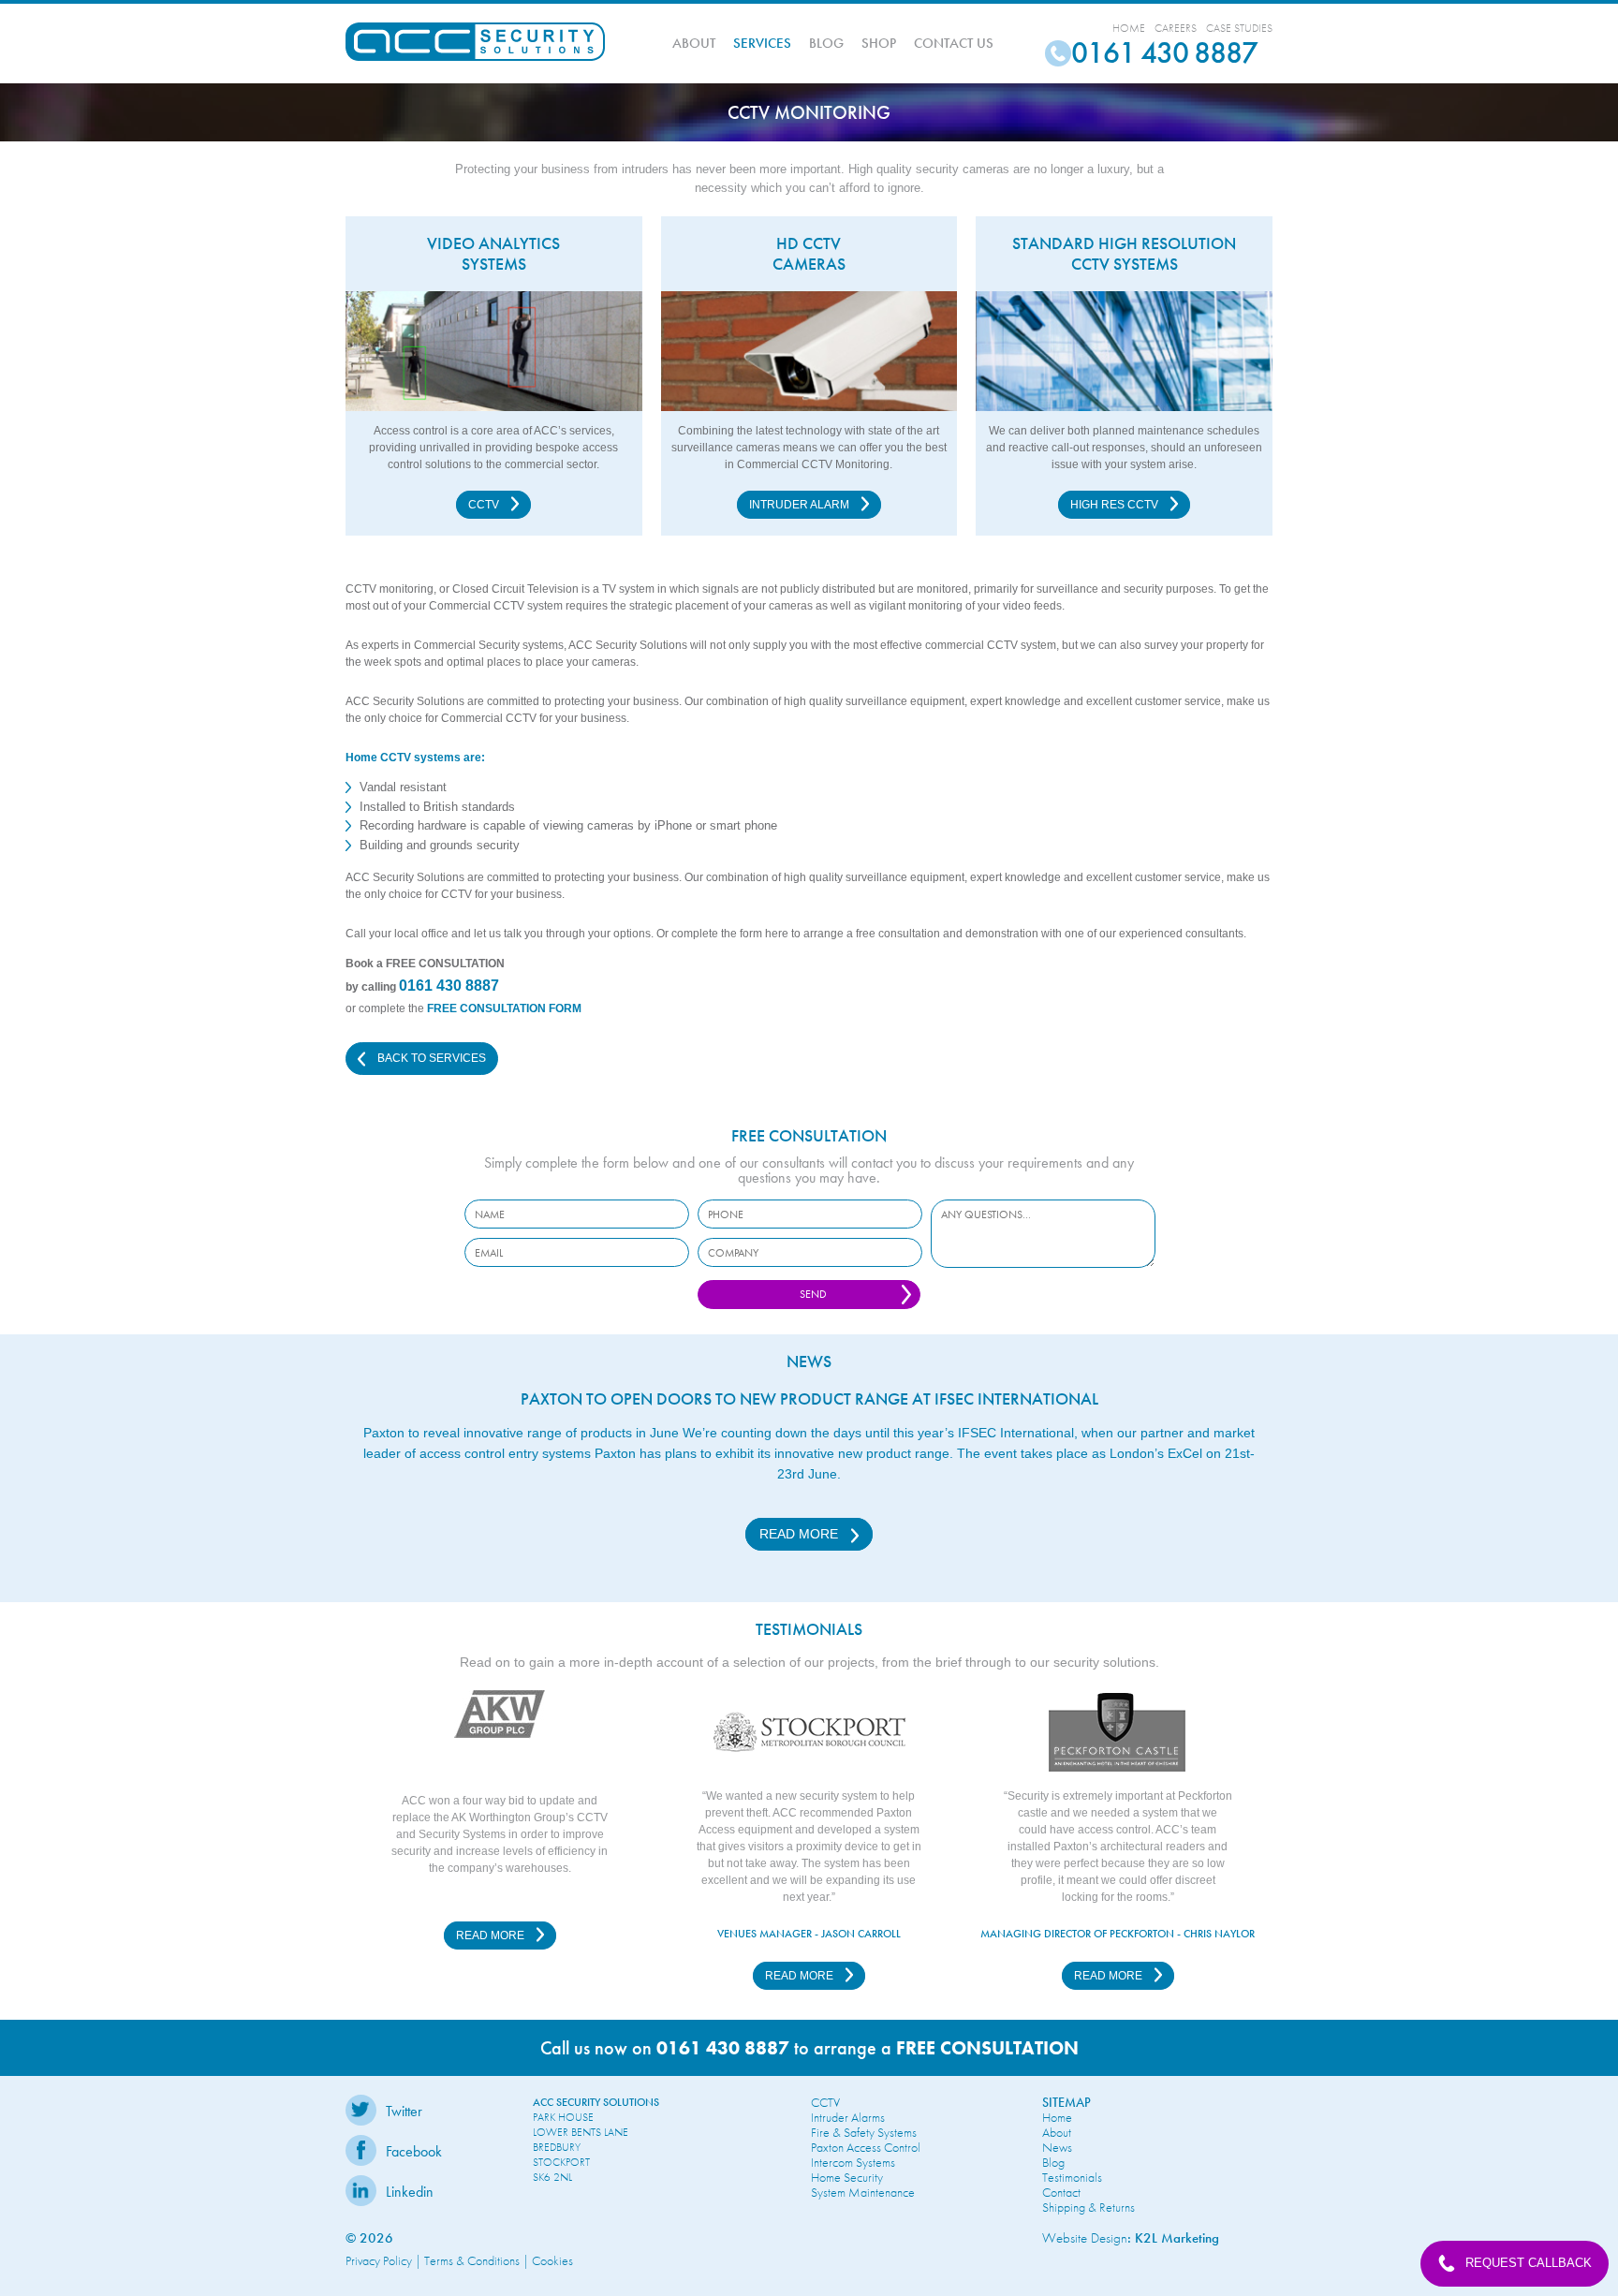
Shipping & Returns (1088, 2207)
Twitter (404, 2111)
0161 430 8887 (449, 986)
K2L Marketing (1177, 2238)
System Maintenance (863, 2192)
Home (1129, 28)
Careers (1176, 28)
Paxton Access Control (866, 2147)
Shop (879, 43)
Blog (826, 43)
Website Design (1085, 2238)
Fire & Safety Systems (864, 2132)
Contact (1061, 2192)
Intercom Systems (853, 2162)
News (1057, 2147)
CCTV (485, 505)
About (694, 43)
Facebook (414, 2151)
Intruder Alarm (801, 505)
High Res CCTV (1116, 505)
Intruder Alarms (848, 2117)
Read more (801, 1534)
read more (492, 1935)
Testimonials (1072, 2177)
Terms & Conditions (472, 2260)
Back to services (430, 1058)
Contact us (954, 43)
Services (762, 43)
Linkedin (410, 2192)
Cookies (552, 2260)
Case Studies (1239, 28)
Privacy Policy (379, 2260)
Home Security (847, 2177)
